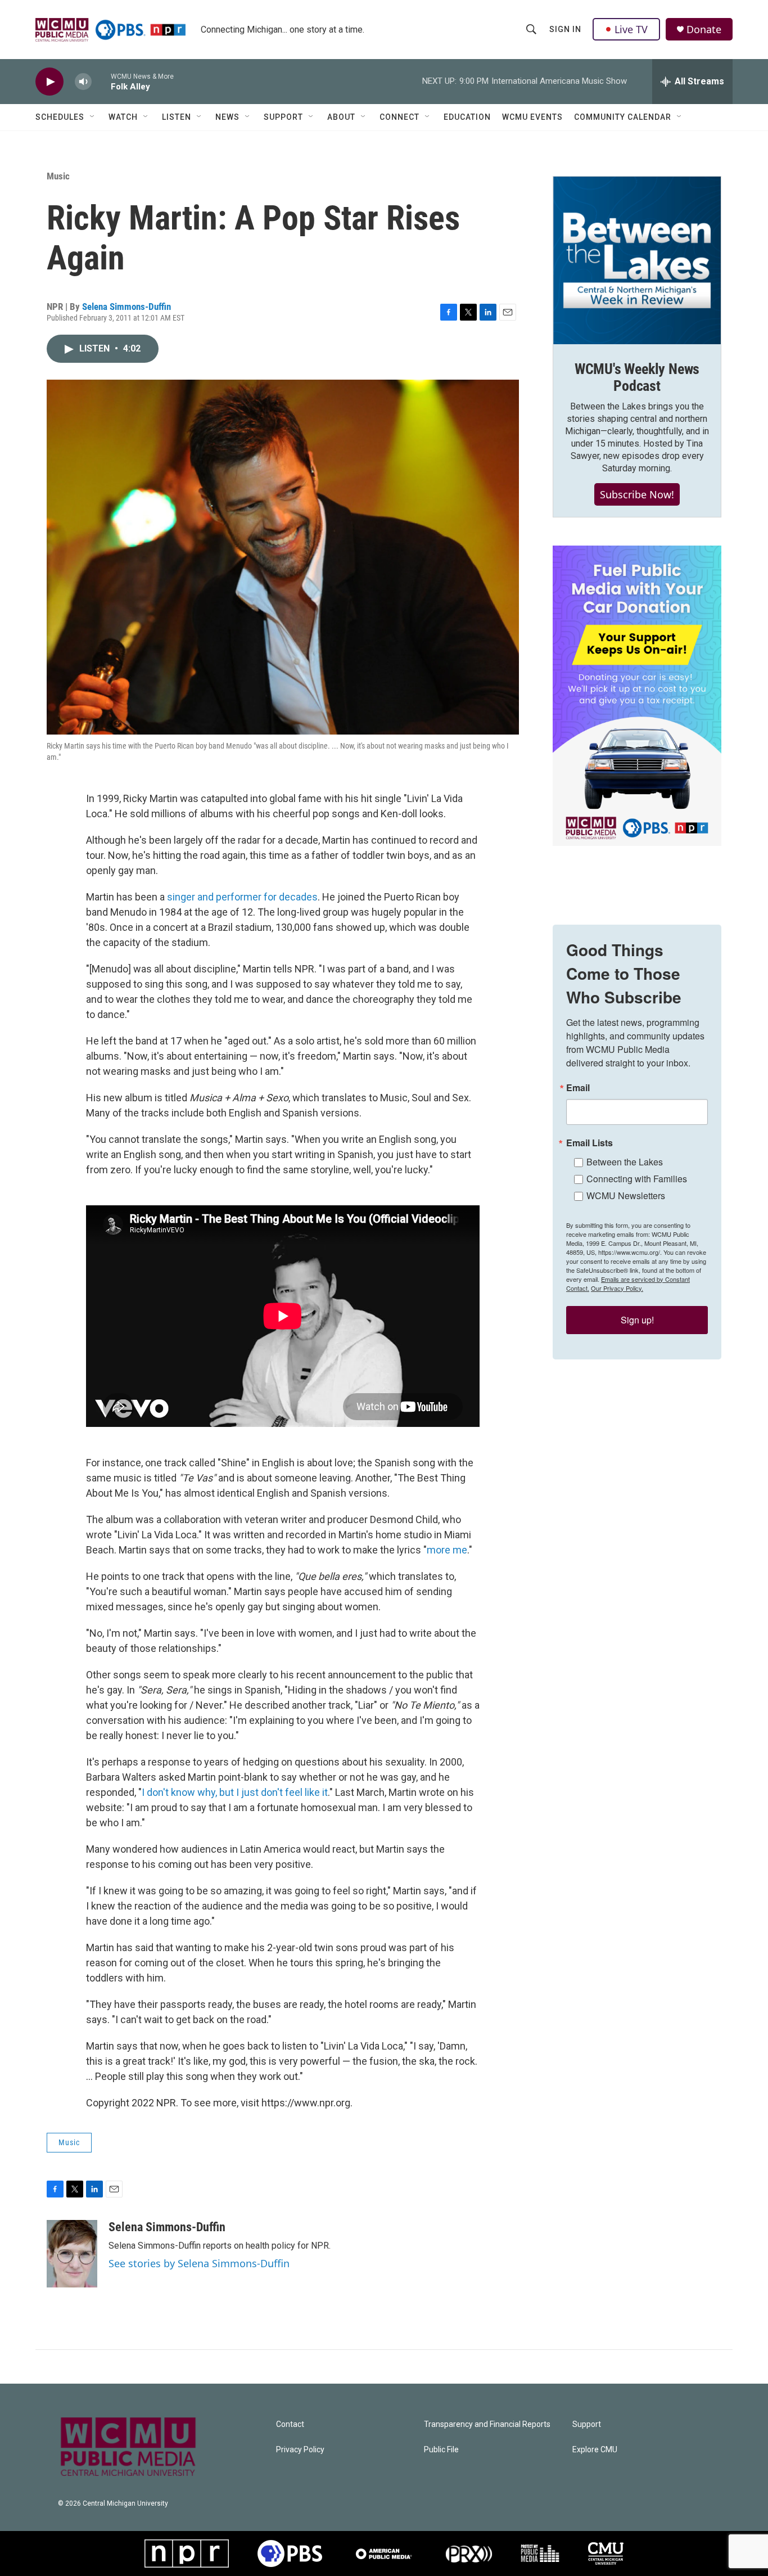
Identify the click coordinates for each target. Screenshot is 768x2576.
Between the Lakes (625, 1162)
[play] (49, 82)
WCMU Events (532, 117)
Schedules (60, 117)
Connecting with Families (637, 1179)
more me (447, 1550)
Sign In (565, 29)
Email (578, 1088)
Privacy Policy (300, 2450)
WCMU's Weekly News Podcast (637, 377)
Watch (123, 117)
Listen (177, 117)
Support (283, 117)
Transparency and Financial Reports (487, 2424)
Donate (704, 30)
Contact (290, 2424)
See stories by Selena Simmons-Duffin (199, 2263)
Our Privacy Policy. (617, 1288)
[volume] (83, 82)
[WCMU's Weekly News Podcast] (637, 260)
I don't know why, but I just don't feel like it (235, 1792)
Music (58, 176)
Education (467, 117)
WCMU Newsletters (626, 1195)
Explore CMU (595, 2450)
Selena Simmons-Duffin (127, 307)
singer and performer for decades (242, 897)
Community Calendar (623, 117)
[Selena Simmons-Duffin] (72, 2254)
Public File (441, 2450)
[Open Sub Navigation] (93, 117)
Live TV (631, 29)
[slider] (101, 81)
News (227, 117)
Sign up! (637, 1320)
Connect (399, 117)
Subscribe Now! (637, 494)
